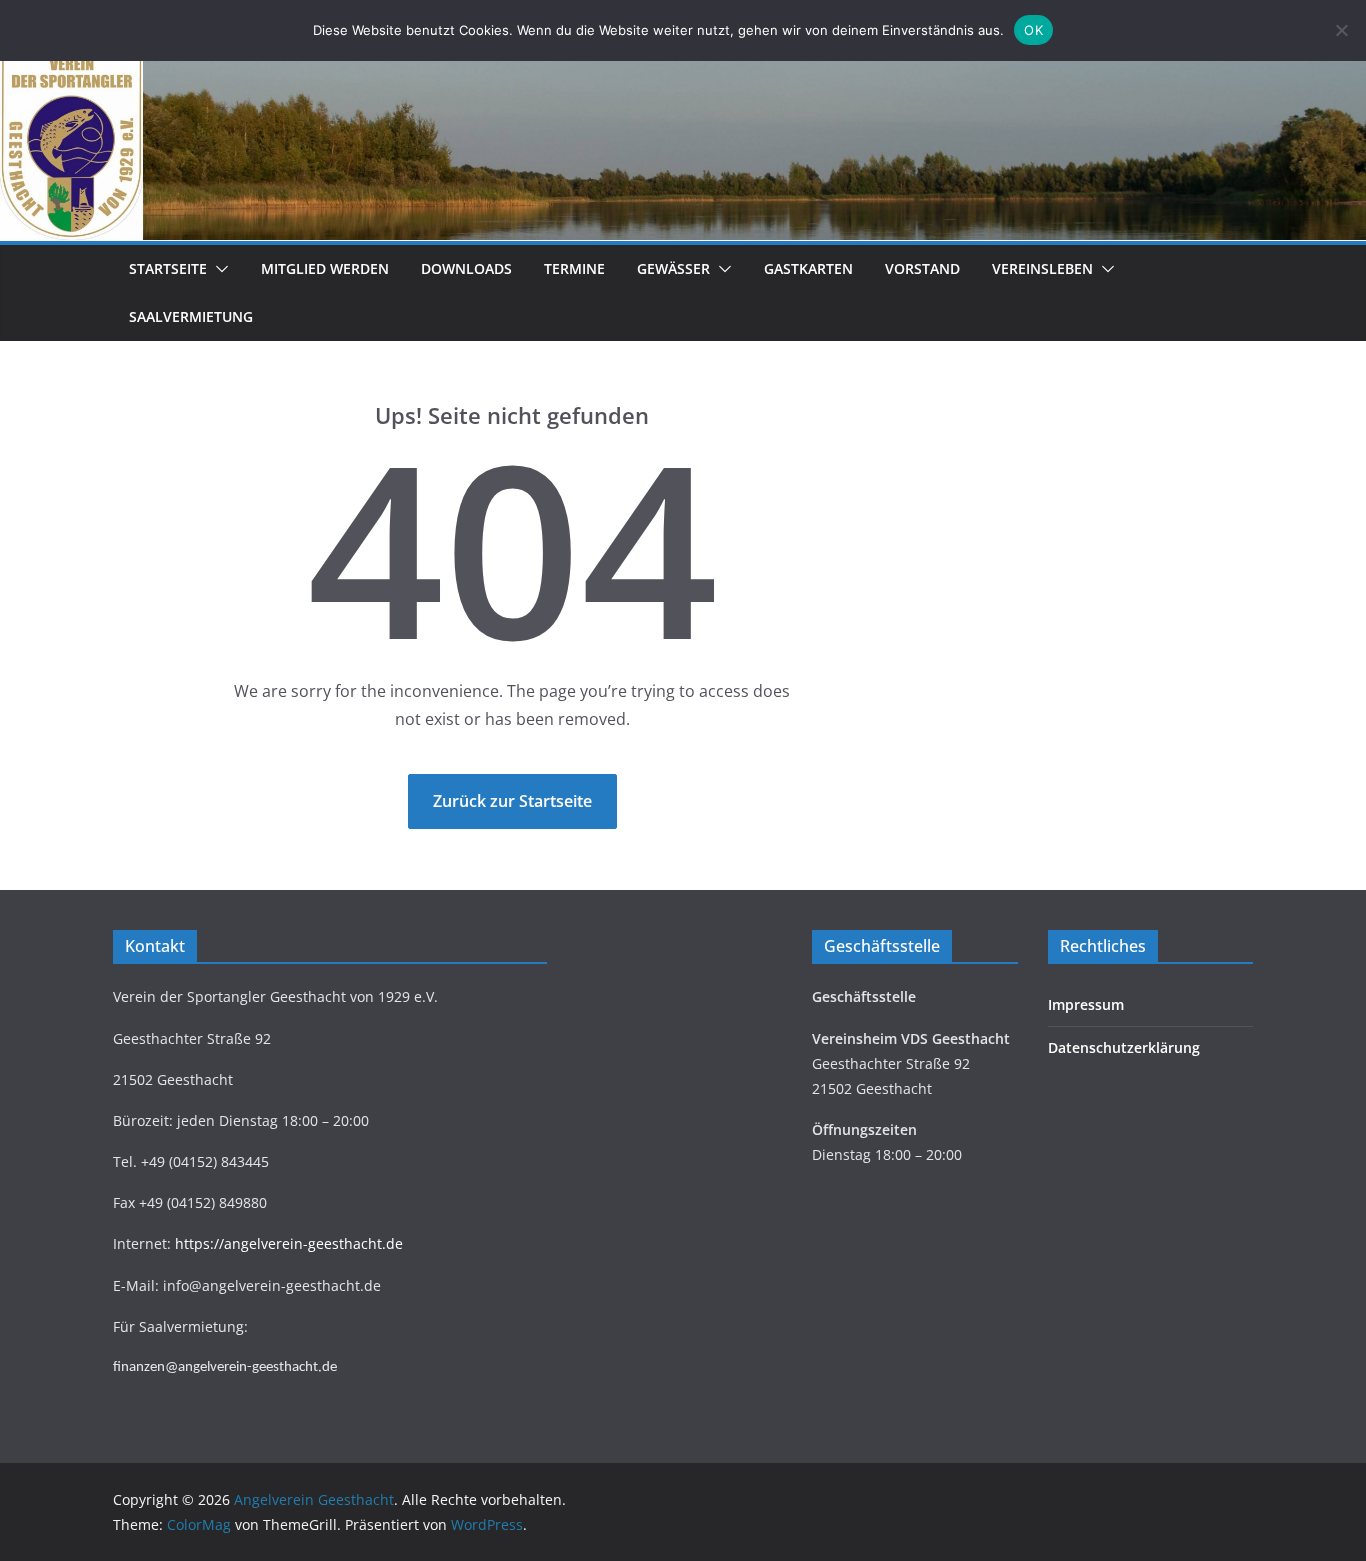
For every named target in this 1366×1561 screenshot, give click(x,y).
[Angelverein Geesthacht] (683, 62)
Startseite (168, 268)
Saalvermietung (191, 316)
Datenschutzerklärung (1124, 1047)
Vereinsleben (1042, 268)
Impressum (1086, 1004)
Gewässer (673, 268)
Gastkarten (808, 268)
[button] (218, 269)
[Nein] (1341, 30)
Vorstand (922, 268)
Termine (574, 268)
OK (1033, 30)
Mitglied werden (325, 268)
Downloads (466, 268)
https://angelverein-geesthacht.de (289, 1243)
